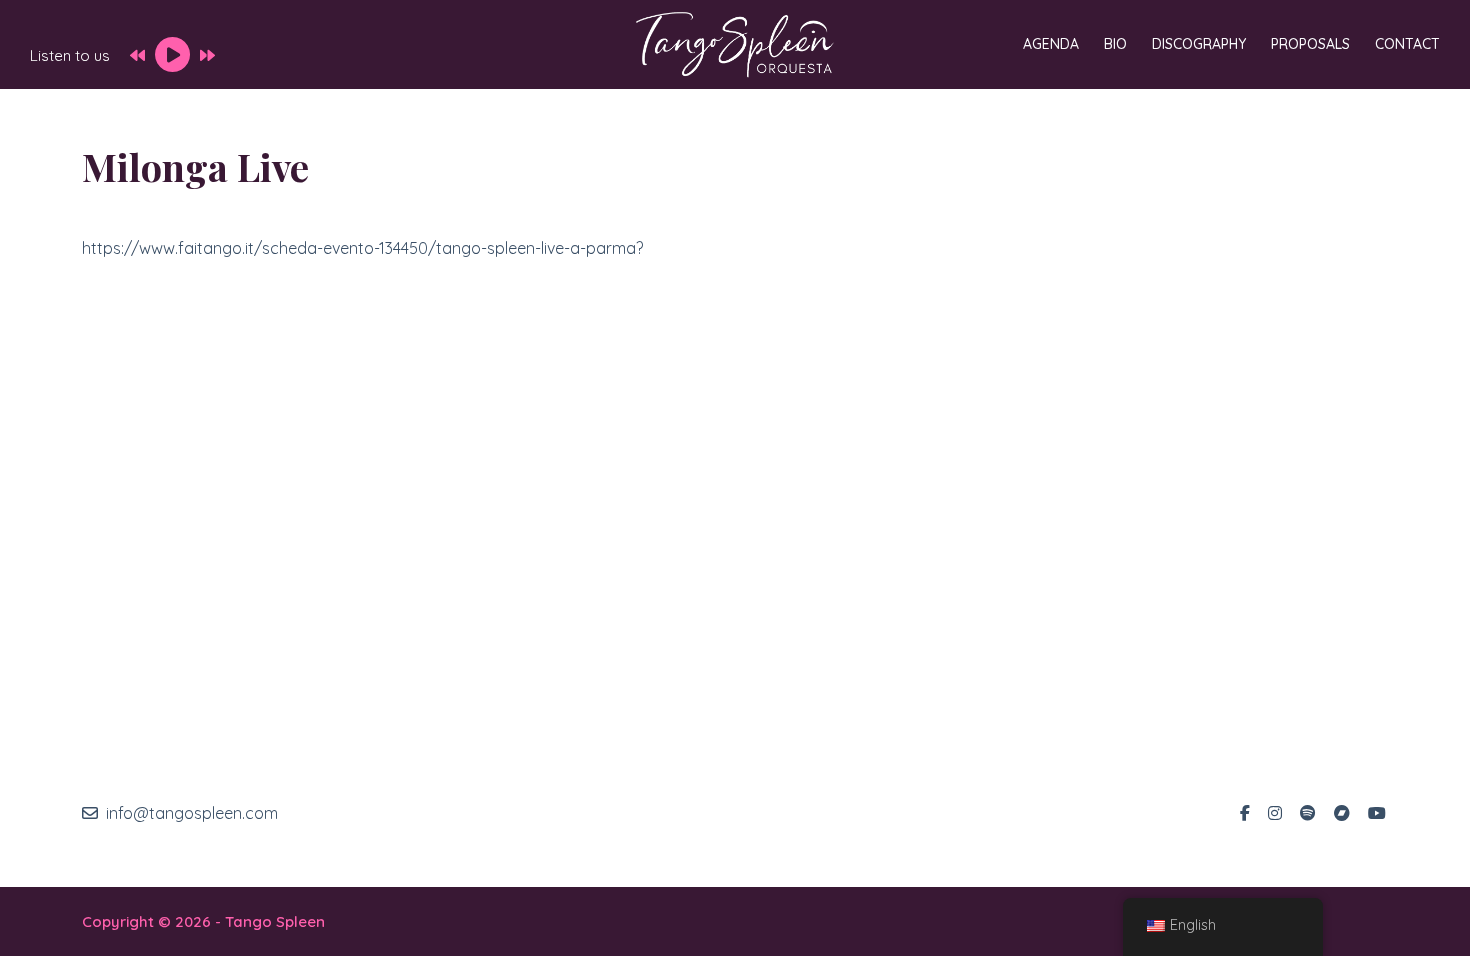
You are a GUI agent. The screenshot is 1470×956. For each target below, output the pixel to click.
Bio (1115, 44)
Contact (1407, 44)
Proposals (1310, 44)
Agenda (1051, 44)
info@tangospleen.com (192, 813)
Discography (1199, 44)
